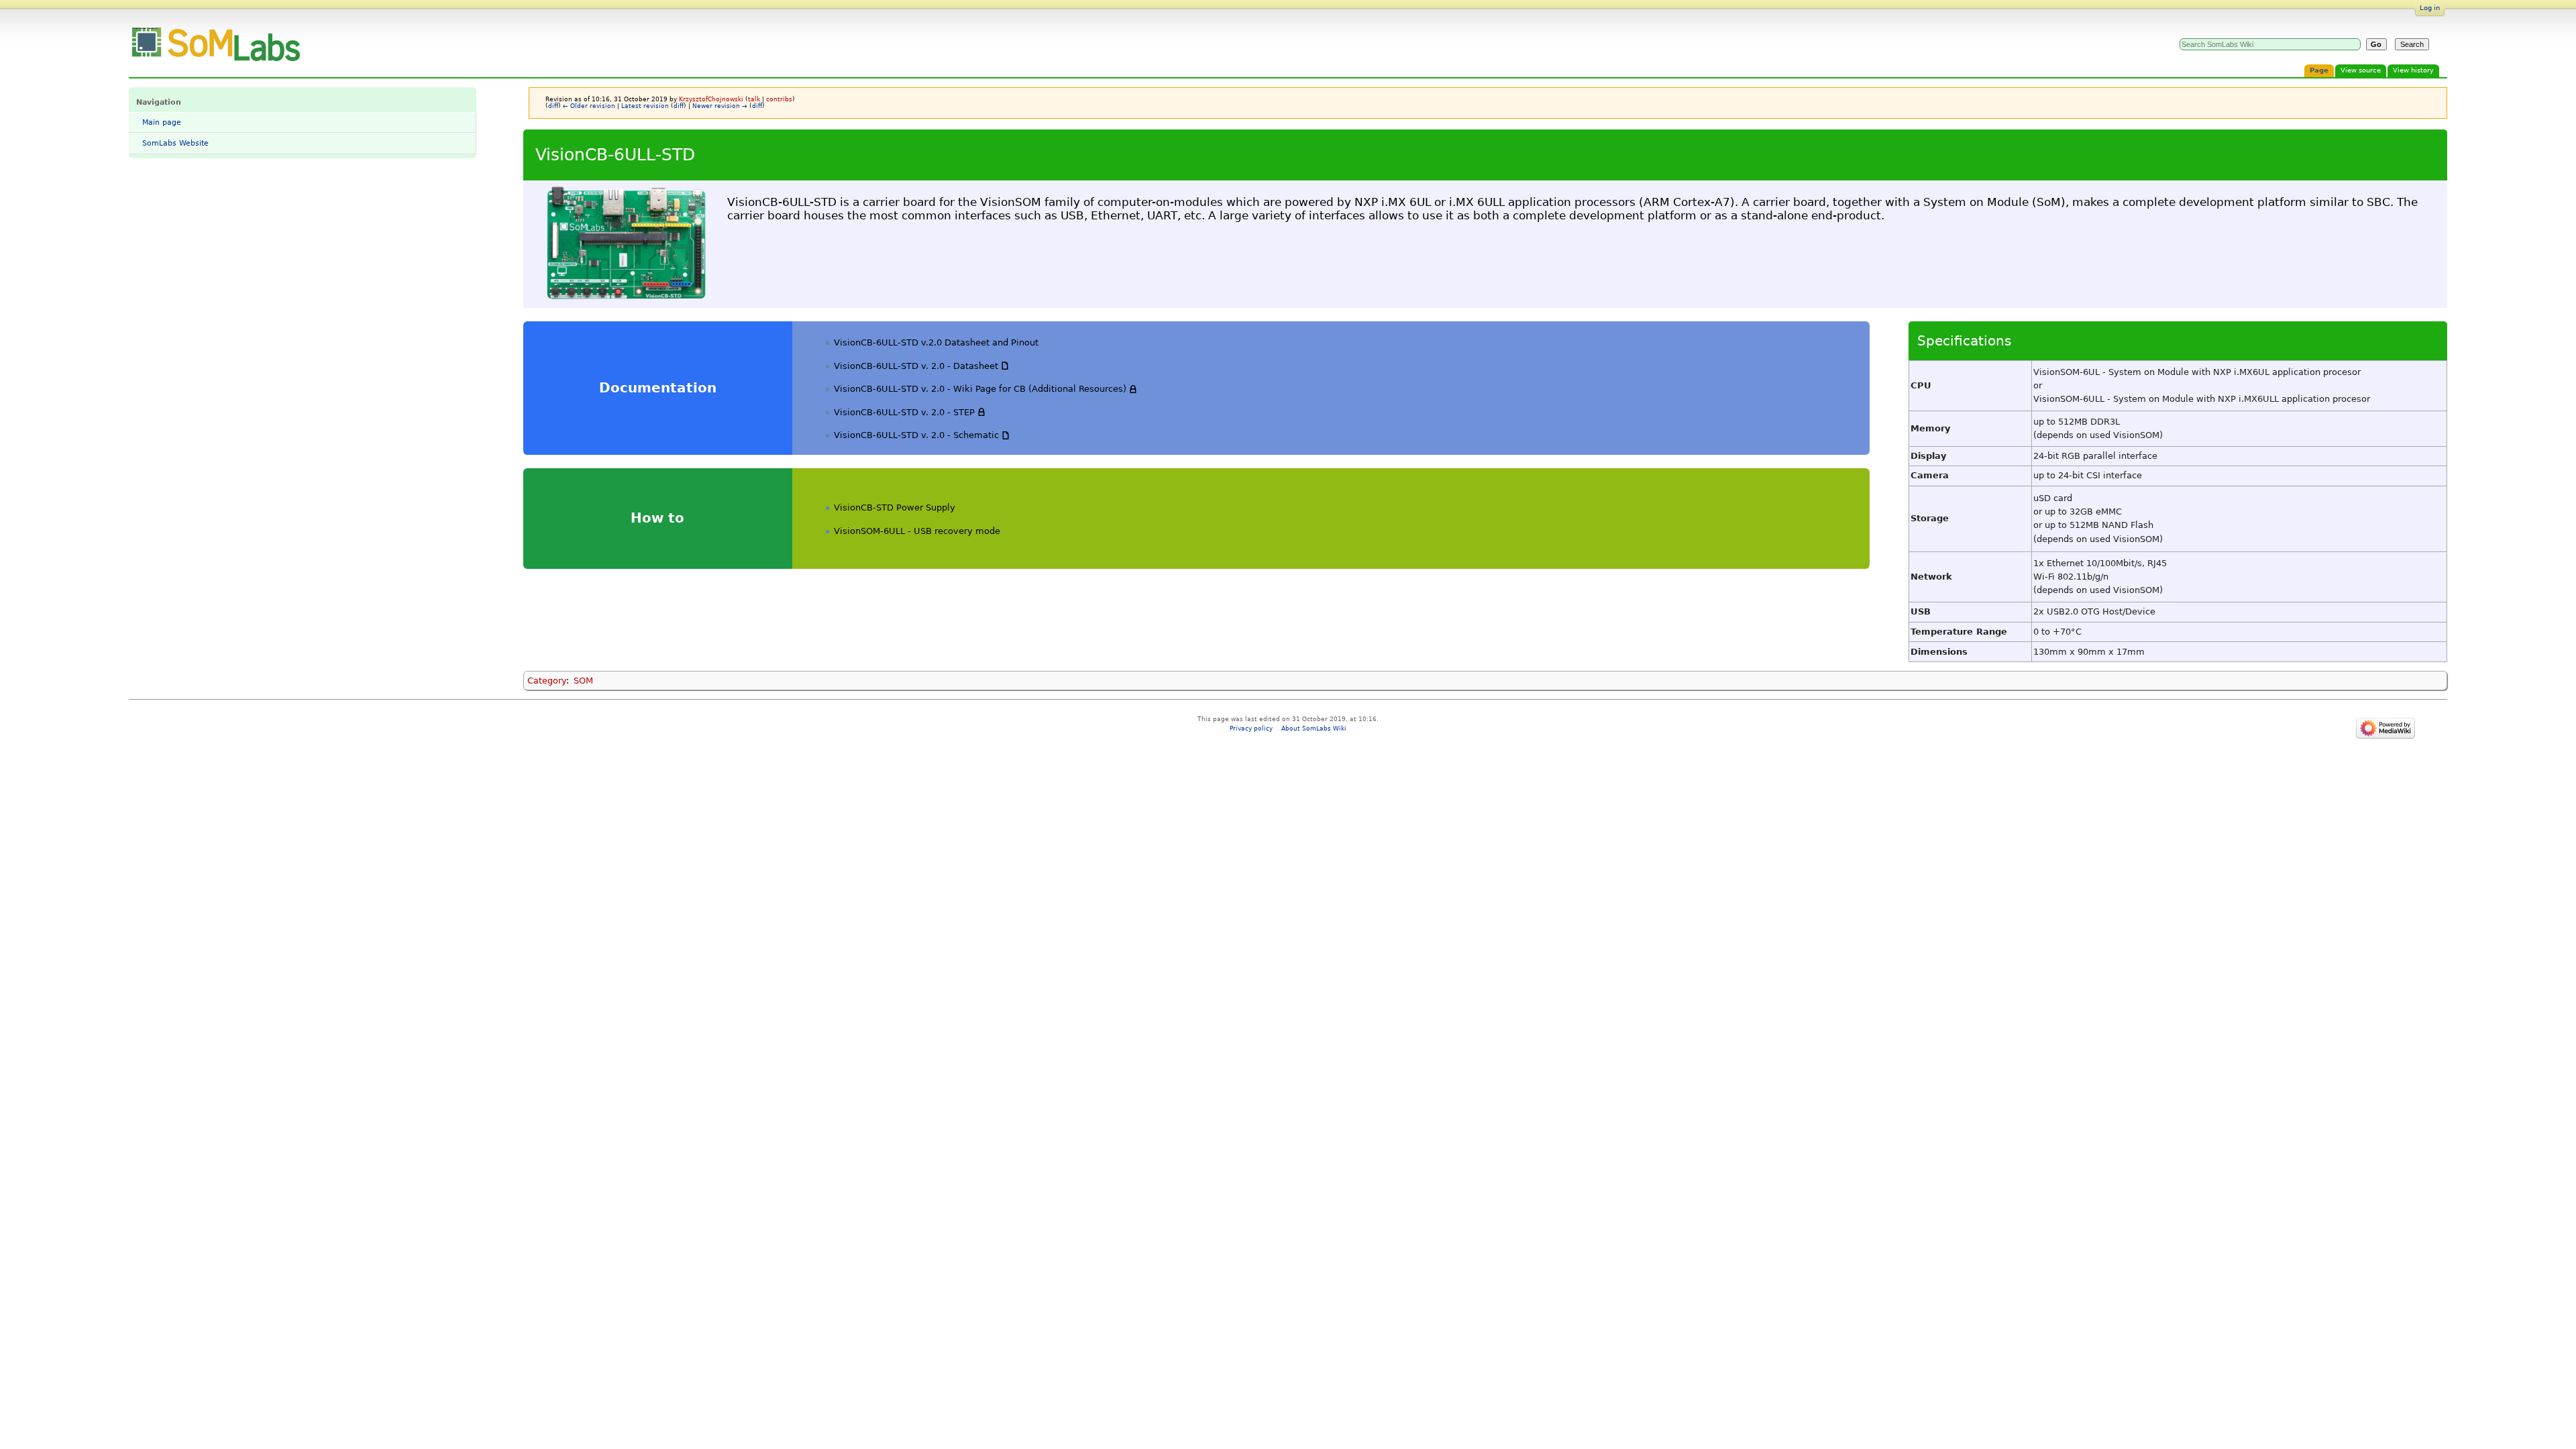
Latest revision (645, 106)
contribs (779, 99)
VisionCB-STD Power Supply (895, 507)
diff (553, 106)
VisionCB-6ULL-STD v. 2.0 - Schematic (916, 435)
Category (547, 681)
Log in (2430, 8)
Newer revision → (720, 106)
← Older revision (589, 106)
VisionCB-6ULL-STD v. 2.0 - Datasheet (916, 366)
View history (2413, 70)
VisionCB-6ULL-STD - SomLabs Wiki (145, 28)
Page (2319, 70)
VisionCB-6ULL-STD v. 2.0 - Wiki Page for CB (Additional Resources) (980, 389)
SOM (583, 681)
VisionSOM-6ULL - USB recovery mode (917, 531)
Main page (162, 122)
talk (754, 99)
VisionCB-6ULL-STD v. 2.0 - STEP (904, 412)
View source (2361, 70)
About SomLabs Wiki (1314, 728)
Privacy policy (1251, 728)
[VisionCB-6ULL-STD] (625, 244)
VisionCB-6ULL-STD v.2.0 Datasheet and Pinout (936, 342)
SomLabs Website (175, 143)
